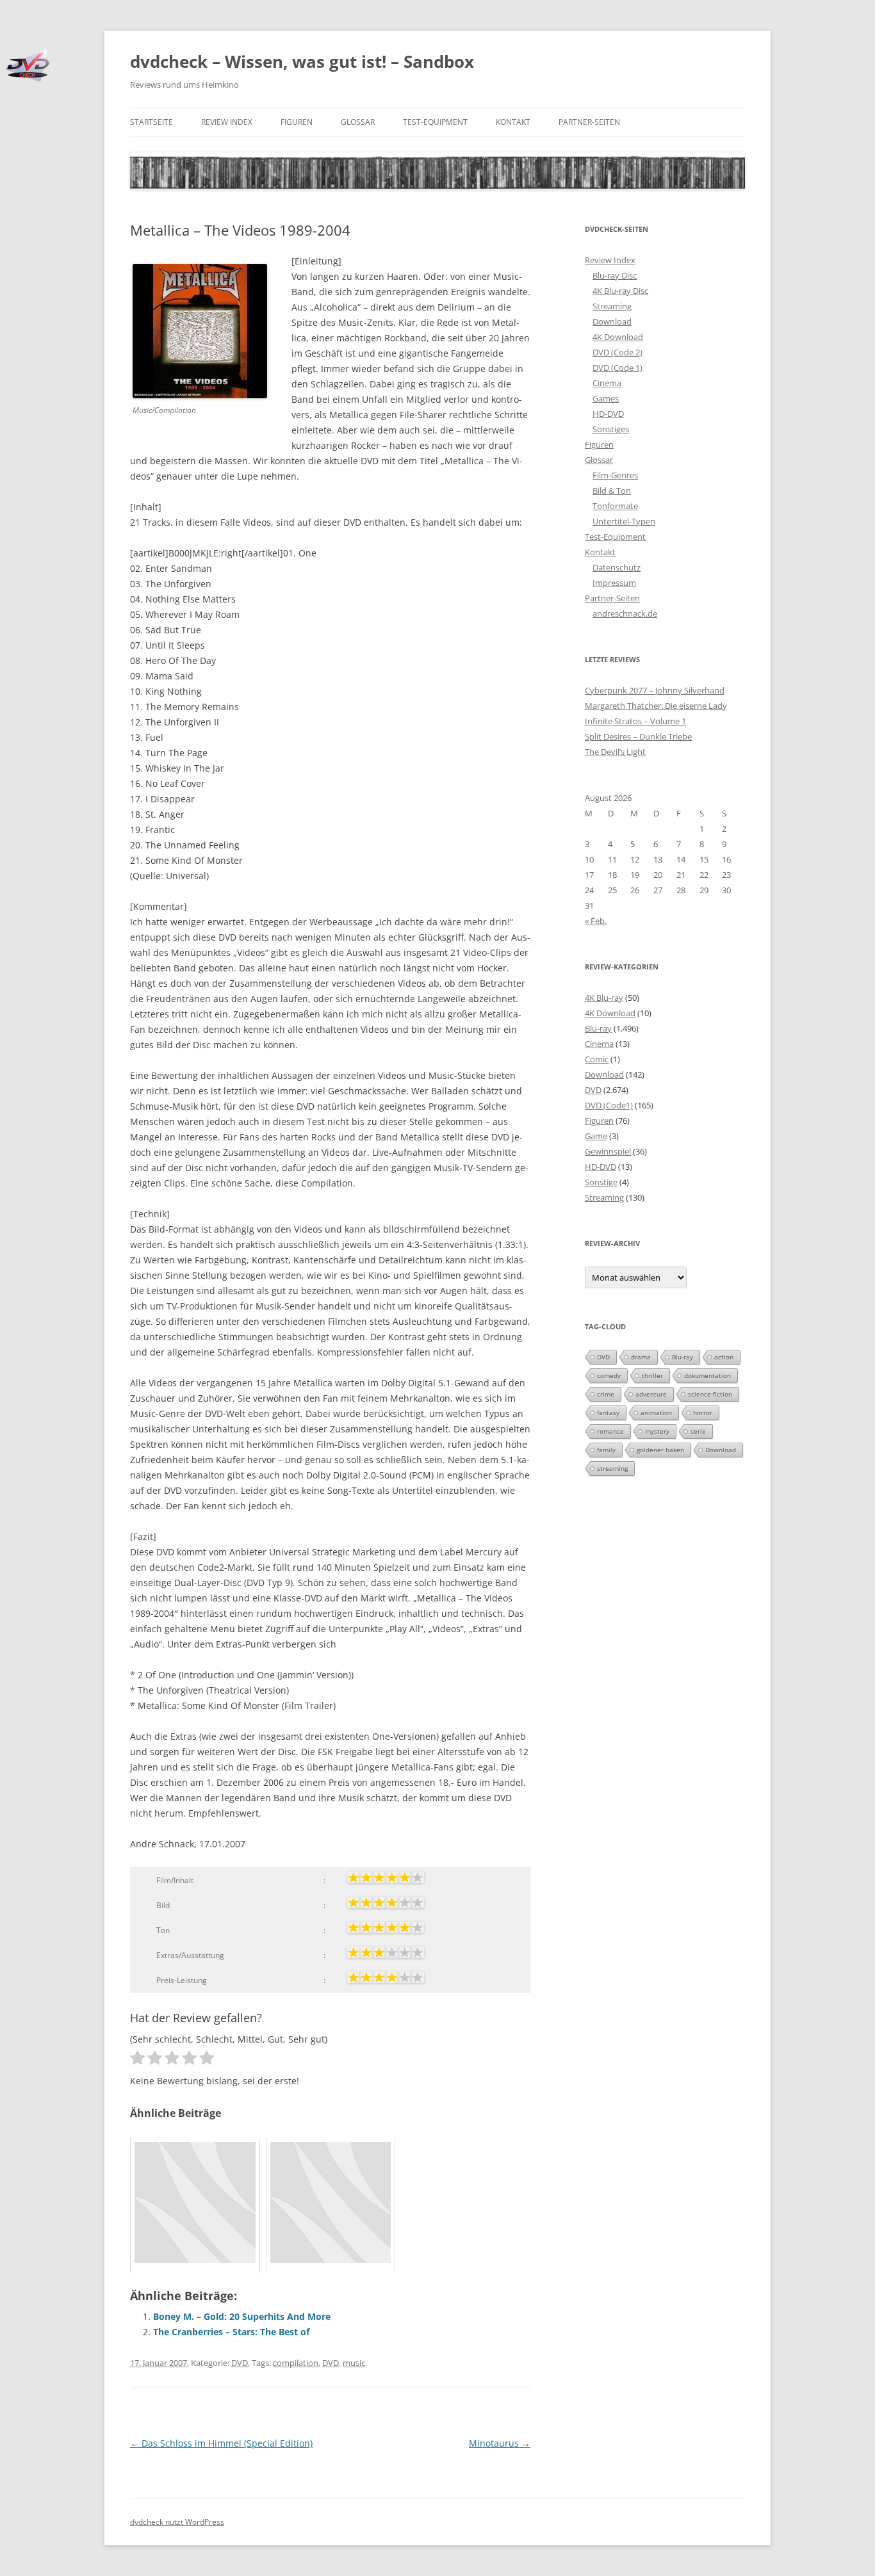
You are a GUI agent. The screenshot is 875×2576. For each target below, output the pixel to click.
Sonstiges (611, 429)
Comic (597, 1059)
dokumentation (707, 1375)
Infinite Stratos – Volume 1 (635, 721)
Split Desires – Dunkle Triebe (638, 736)
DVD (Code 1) (617, 368)
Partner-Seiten (589, 122)
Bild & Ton (612, 490)
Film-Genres (615, 475)
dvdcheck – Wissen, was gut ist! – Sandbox (302, 61)
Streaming (612, 306)
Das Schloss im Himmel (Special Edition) (221, 2443)
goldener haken (660, 1450)
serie (698, 1431)
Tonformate (615, 506)
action (724, 1357)
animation (656, 1413)
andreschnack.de (625, 613)
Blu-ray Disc (615, 275)
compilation (296, 2363)
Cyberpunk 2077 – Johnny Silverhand (655, 690)
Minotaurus (500, 2443)
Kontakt (513, 122)
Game (596, 1136)
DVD (240, 2363)
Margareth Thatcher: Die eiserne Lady (656, 706)
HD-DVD (608, 414)
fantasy (608, 1413)
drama (641, 1357)
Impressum (614, 583)
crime (606, 1394)
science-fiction (710, 1394)
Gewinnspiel (608, 1151)
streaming (612, 1468)
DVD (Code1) (609, 1105)
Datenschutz (617, 567)
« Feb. (596, 921)
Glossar (358, 122)
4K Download (618, 337)
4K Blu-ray (604, 998)
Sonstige (601, 1182)
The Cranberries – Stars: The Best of (231, 2332)
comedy (609, 1375)
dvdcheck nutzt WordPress (177, 2522)
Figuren (297, 122)
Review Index (227, 122)
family (606, 1450)
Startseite (151, 122)
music (354, 2363)
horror (703, 1413)
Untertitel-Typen (624, 521)
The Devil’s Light (615, 752)
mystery (657, 1431)
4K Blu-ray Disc (620, 291)
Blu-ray (598, 1028)
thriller (652, 1375)
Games (606, 398)
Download (612, 321)
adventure (651, 1394)
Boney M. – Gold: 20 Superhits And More (242, 2316)
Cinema (607, 383)
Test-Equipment (435, 122)
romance (610, 1431)
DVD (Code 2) (617, 352)
